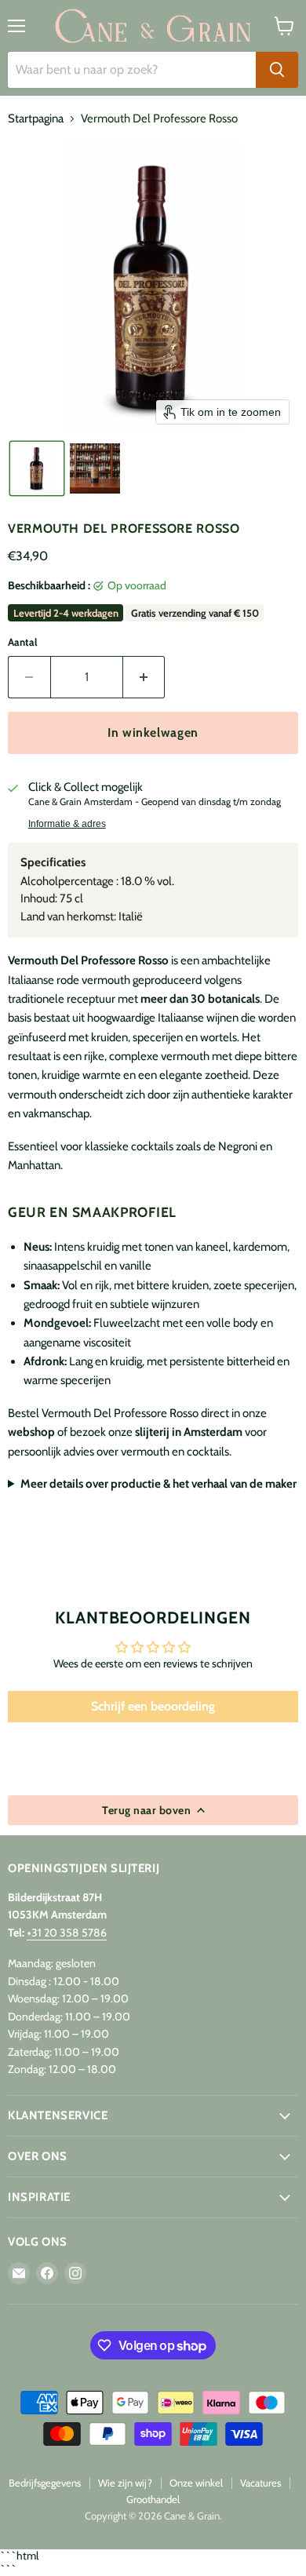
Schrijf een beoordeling (153, 1706)
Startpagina (36, 119)
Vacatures (260, 2483)
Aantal (22, 642)
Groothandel (153, 2499)
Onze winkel (196, 2483)
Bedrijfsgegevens (45, 2483)
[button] (37, 468)
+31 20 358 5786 (67, 1933)
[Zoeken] (277, 70)
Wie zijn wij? (125, 2483)
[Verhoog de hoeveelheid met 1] (144, 677)
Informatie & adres (67, 824)
